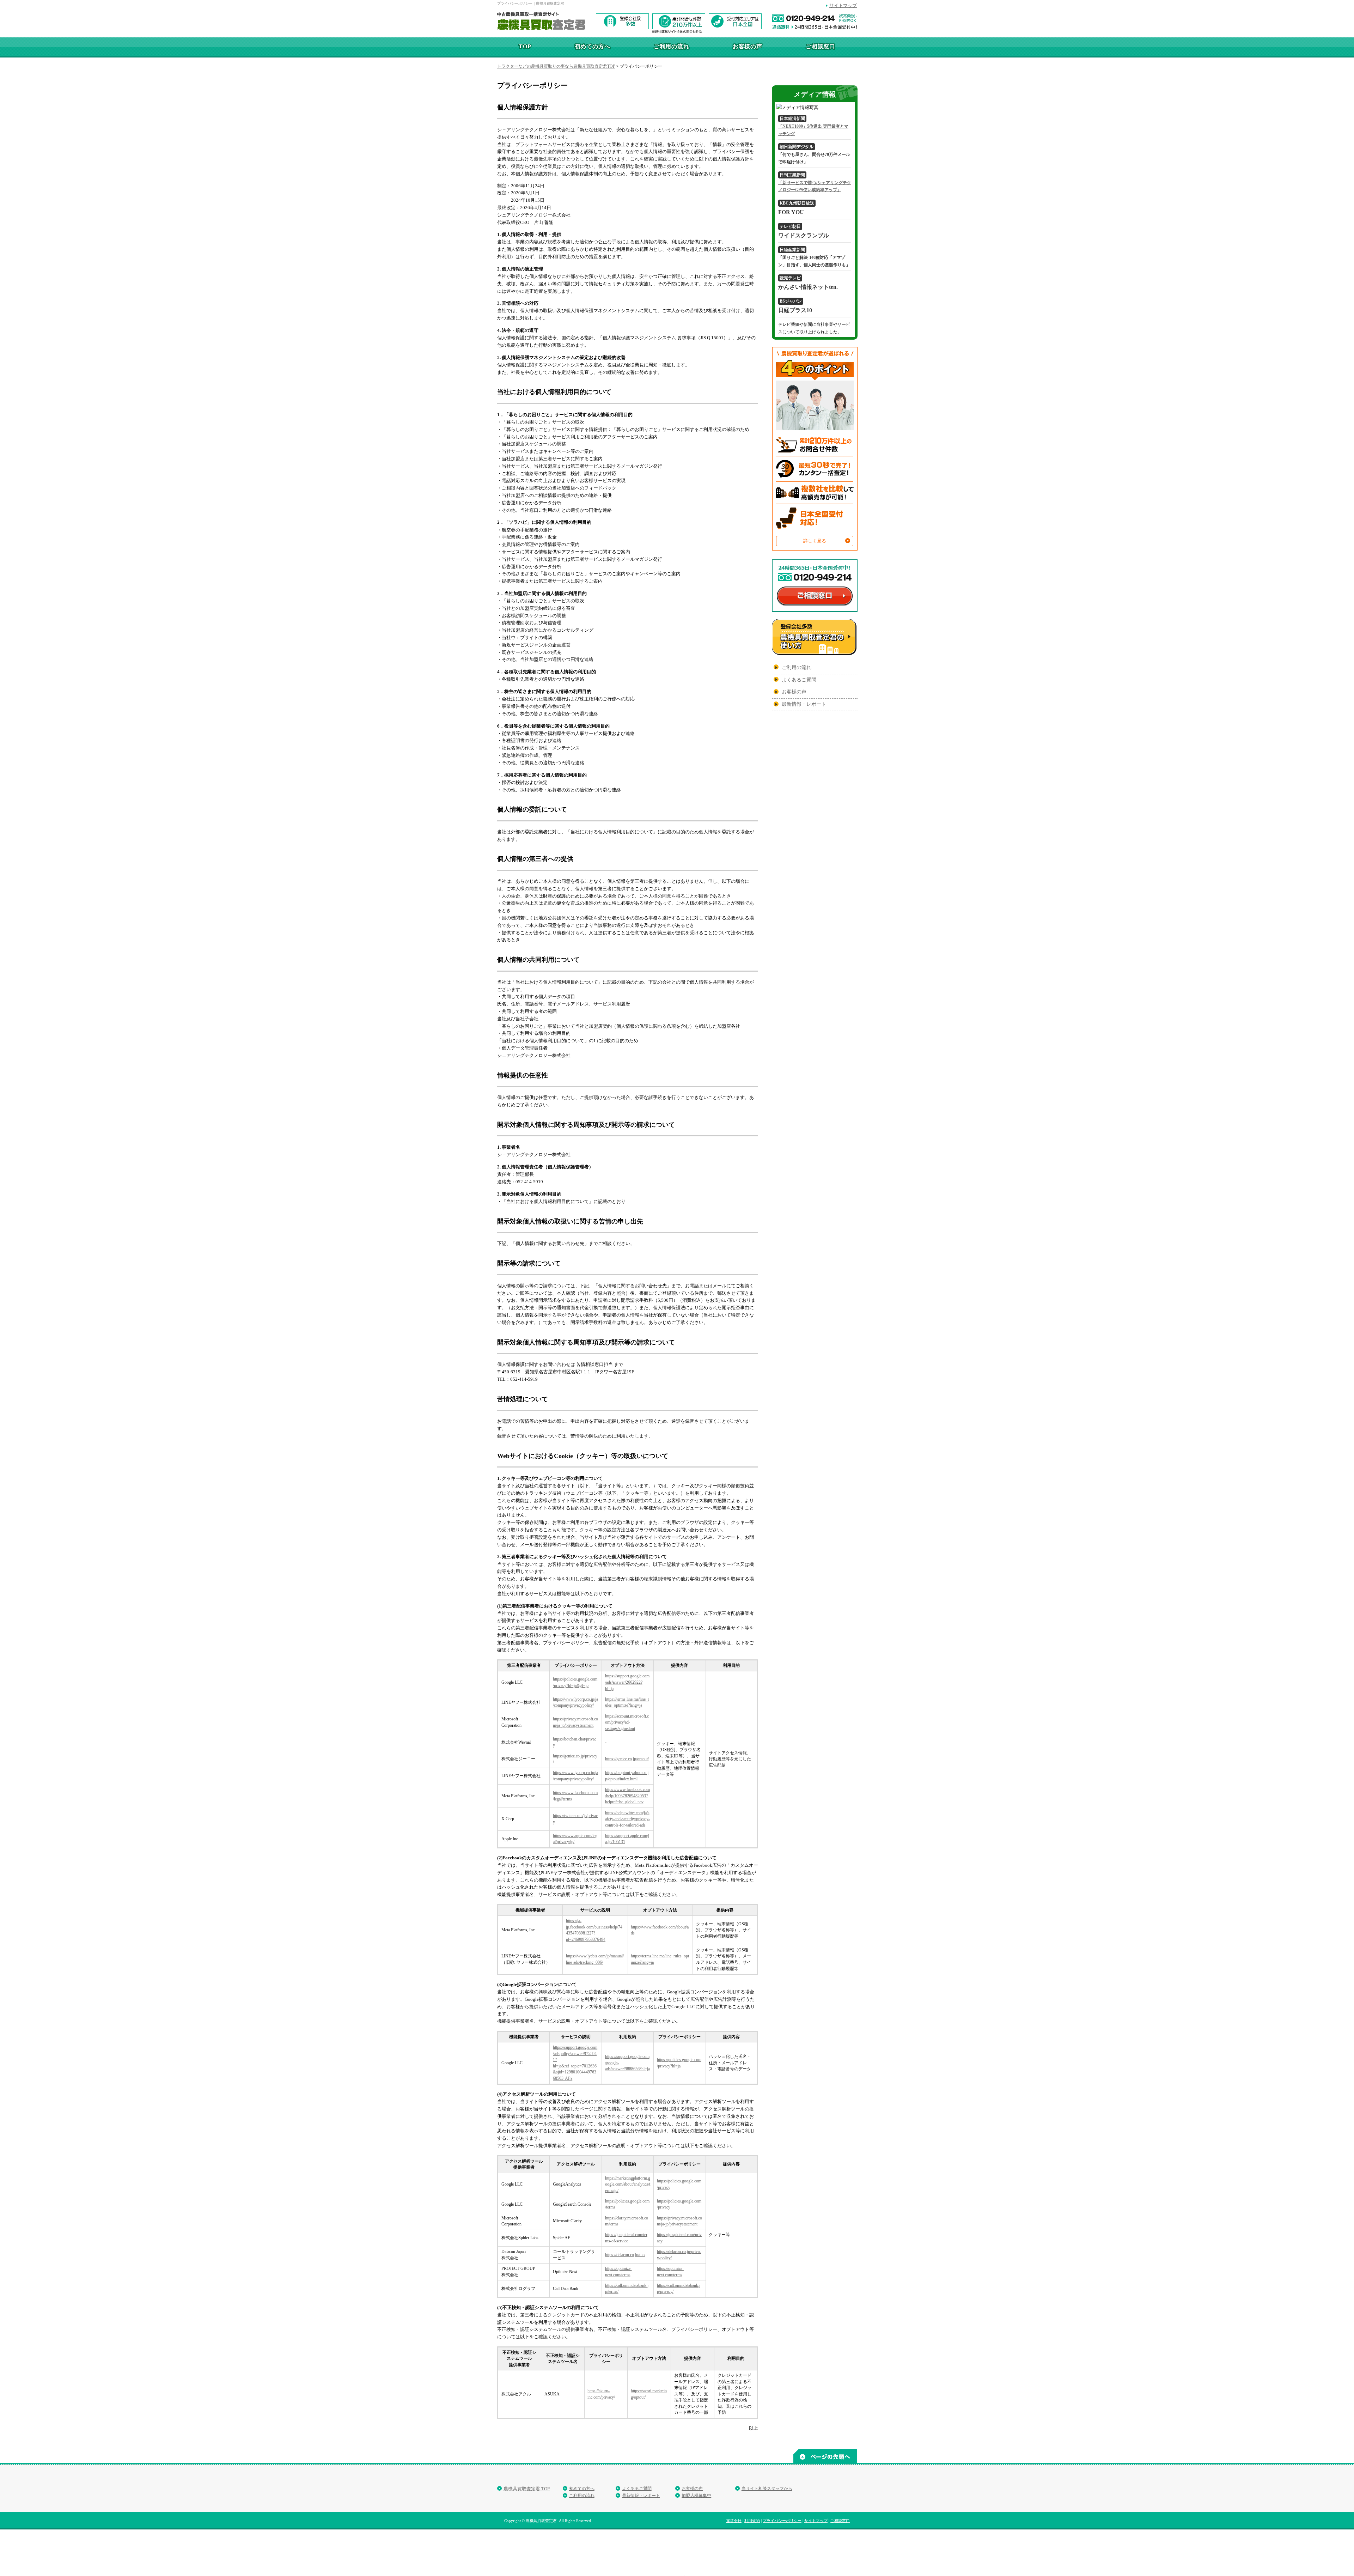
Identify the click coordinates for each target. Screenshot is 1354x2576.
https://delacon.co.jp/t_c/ (625, 2255)
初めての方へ (593, 46)
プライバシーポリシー (782, 2521)
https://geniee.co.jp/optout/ (627, 1759)
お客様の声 (748, 46)
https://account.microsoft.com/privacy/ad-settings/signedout (627, 1723)
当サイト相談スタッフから (767, 2489)
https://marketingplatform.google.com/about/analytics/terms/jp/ (628, 2185)
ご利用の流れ (672, 46)
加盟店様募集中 (696, 2496)
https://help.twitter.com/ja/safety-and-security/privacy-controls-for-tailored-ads (627, 1819)
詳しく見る (815, 541)
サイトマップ (843, 5)
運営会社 (734, 2521)
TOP (525, 46)
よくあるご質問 (799, 680)
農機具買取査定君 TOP (527, 2489)
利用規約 (752, 2521)
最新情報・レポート (804, 704)
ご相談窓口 (821, 46)
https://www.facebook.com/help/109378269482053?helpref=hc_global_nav (627, 1796)
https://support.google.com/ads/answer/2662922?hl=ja (627, 1682)
